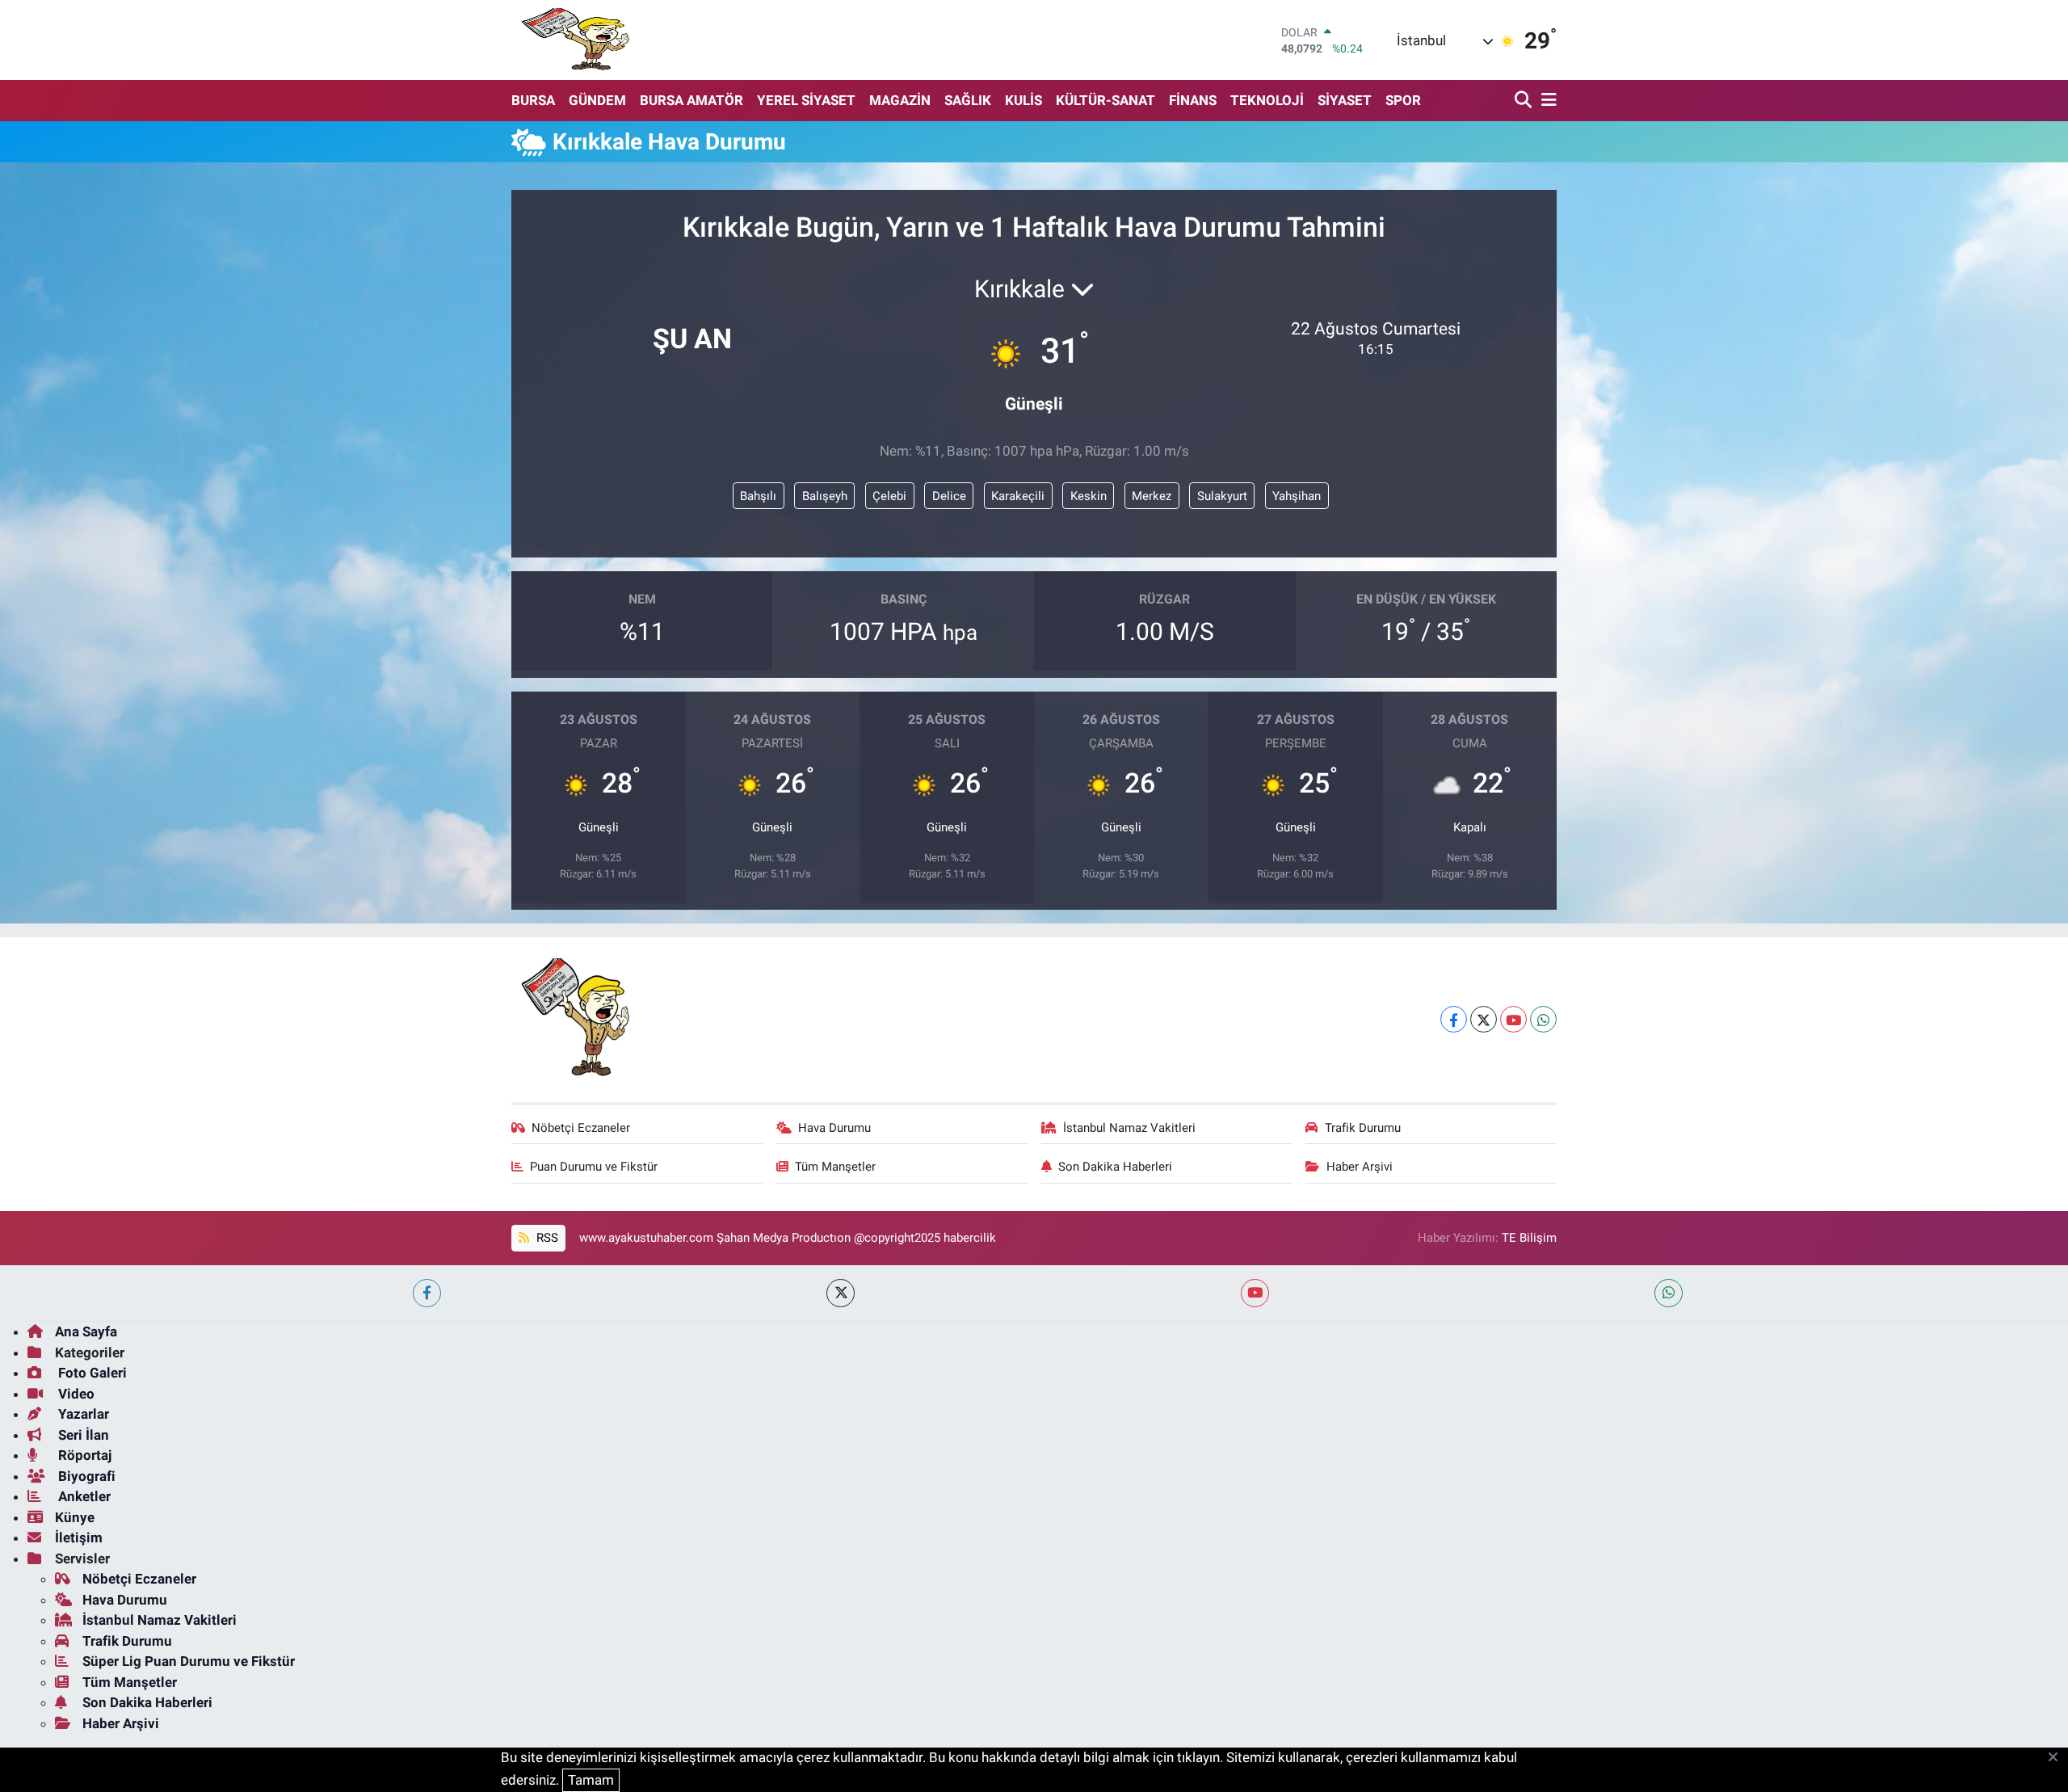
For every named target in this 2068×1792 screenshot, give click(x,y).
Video (75, 1394)
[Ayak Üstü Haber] (572, 40)
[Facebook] (1454, 1019)
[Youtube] (1513, 1019)
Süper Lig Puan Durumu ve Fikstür (189, 1661)
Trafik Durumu (1363, 1128)
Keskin (1089, 496)
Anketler (83, 1496)
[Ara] (1525, 101)
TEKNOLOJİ (1267, 100)
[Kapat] (2058, 1758)
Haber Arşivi (1360, 1167)
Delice (949, 496)
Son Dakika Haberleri (1115, 1167)
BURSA (533, 100)
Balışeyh (825, 496)
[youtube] (1255, 1293)
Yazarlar (82, 1414)
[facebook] (427, 1293)
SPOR (1403, 100)
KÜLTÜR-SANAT (1105, 100)
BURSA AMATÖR (691, 100)
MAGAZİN (900, 100)
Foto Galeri (91, 1373)
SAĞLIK (968, 100)
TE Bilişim (1529, 1238)
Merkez (1152, 496)
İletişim (79, 1538)
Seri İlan (82, 1435)
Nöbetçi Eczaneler (581, 1128)
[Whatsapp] (1543, 1019)
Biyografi (85, 1476)
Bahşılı (758, 496)
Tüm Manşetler (835, 1167)
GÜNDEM (597, 100)
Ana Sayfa (86, 1331)
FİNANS (1193, 100)
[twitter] (841, 1293)
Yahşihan (1297, 496)
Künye (75, 1517)
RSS (546, 1238)
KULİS (1023, 100)
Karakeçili (1018, 496)
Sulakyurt (1222, 496)
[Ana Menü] (1546, 101)
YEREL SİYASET (806, 100)
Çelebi (889, 496)
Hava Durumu (834, 1128)
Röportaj (83, 1455)
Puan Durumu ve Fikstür (594, 1167)
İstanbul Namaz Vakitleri (1129, 1128)
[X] (1484, 1019)
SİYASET (1345, 100)
